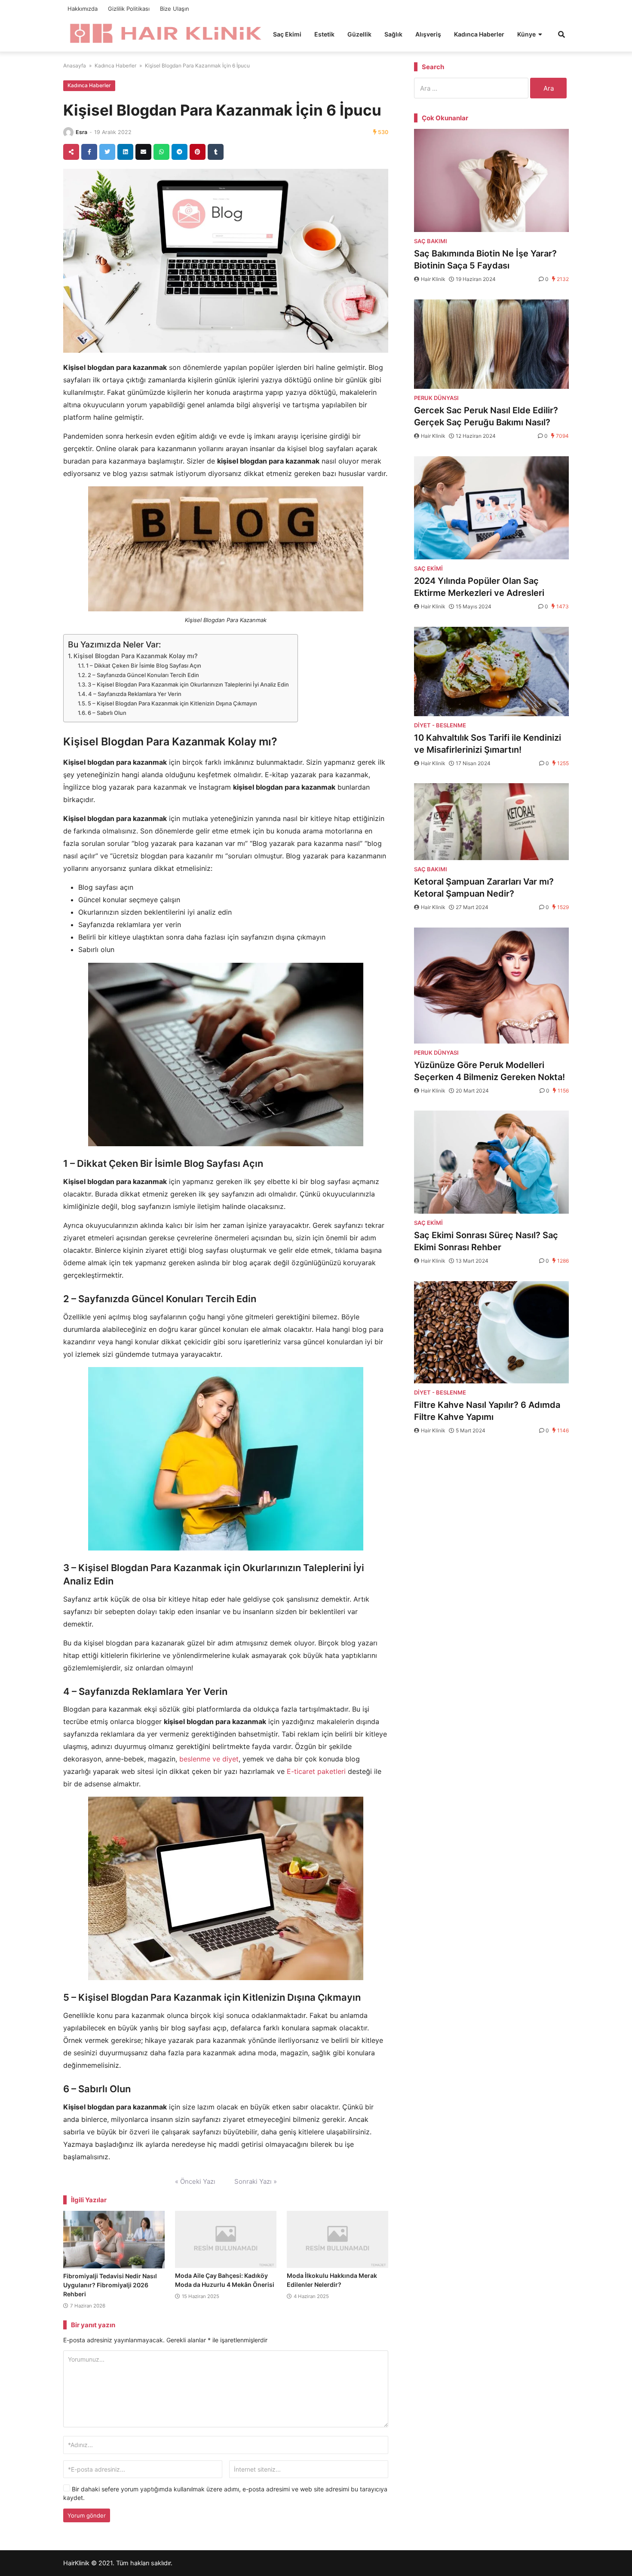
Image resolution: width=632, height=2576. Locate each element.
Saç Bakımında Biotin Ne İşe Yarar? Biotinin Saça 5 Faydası (485, 259)
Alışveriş (428, 34)
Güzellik (359, 34)
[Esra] (68, 132)
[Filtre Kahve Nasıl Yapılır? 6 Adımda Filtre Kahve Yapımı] (491, 1332)
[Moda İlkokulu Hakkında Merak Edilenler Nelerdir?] (337, 2239)
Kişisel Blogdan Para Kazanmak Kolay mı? (136, 656)
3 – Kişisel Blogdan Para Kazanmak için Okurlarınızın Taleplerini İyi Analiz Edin (188, 684)
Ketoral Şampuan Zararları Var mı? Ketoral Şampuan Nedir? (484, 888)
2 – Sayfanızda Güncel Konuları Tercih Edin (143, 675)
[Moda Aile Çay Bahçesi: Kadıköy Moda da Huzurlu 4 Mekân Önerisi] (226, 2239)
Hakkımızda (83, 9)
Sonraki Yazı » (256, 2181)
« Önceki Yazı (195, 2181)
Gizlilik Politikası (129, 9)
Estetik (324, 34)
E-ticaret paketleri (316, 1771)
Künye (526, 34)
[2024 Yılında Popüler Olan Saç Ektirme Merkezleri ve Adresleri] (491, 508)
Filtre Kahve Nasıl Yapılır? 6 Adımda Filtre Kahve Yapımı (487, 1411)
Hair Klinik (433, 279)
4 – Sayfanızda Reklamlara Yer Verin (135, 694)
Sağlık (393, 34)
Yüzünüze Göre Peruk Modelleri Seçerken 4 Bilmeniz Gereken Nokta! (489, 1071)
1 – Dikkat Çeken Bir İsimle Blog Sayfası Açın (144, 665)
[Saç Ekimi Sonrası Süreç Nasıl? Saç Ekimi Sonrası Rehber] (491, 1162)
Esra (81, 132)
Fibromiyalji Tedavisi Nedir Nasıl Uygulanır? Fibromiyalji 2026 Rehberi (110, 2285)
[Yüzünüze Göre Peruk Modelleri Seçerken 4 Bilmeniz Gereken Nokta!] (491, 986)
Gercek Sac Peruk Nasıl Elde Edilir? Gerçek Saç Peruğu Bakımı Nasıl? (486, 416)
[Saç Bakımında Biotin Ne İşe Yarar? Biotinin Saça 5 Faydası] (491, 180)
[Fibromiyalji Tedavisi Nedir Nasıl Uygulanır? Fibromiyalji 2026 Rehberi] (114, 2240)
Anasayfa (75, 66)
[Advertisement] (491, 1511)
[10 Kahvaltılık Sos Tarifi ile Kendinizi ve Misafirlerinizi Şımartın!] (491, 671)
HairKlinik (76, 2563)
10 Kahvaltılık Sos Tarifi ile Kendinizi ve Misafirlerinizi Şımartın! (488, 744)
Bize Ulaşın (175, 9)
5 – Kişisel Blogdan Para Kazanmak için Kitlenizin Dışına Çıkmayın (172, 703)
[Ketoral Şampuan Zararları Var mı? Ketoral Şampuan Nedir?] (491, 821)
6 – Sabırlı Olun (107, 713)
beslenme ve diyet (209, 1759)
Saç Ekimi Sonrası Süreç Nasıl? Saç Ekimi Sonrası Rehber (486, 1241)
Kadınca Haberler (479, 34)
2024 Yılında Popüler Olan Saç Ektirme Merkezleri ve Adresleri (479, 587)
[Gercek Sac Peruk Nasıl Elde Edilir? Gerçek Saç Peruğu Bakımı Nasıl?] (491, 344)
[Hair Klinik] (165, 33)
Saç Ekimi (287, 34)
